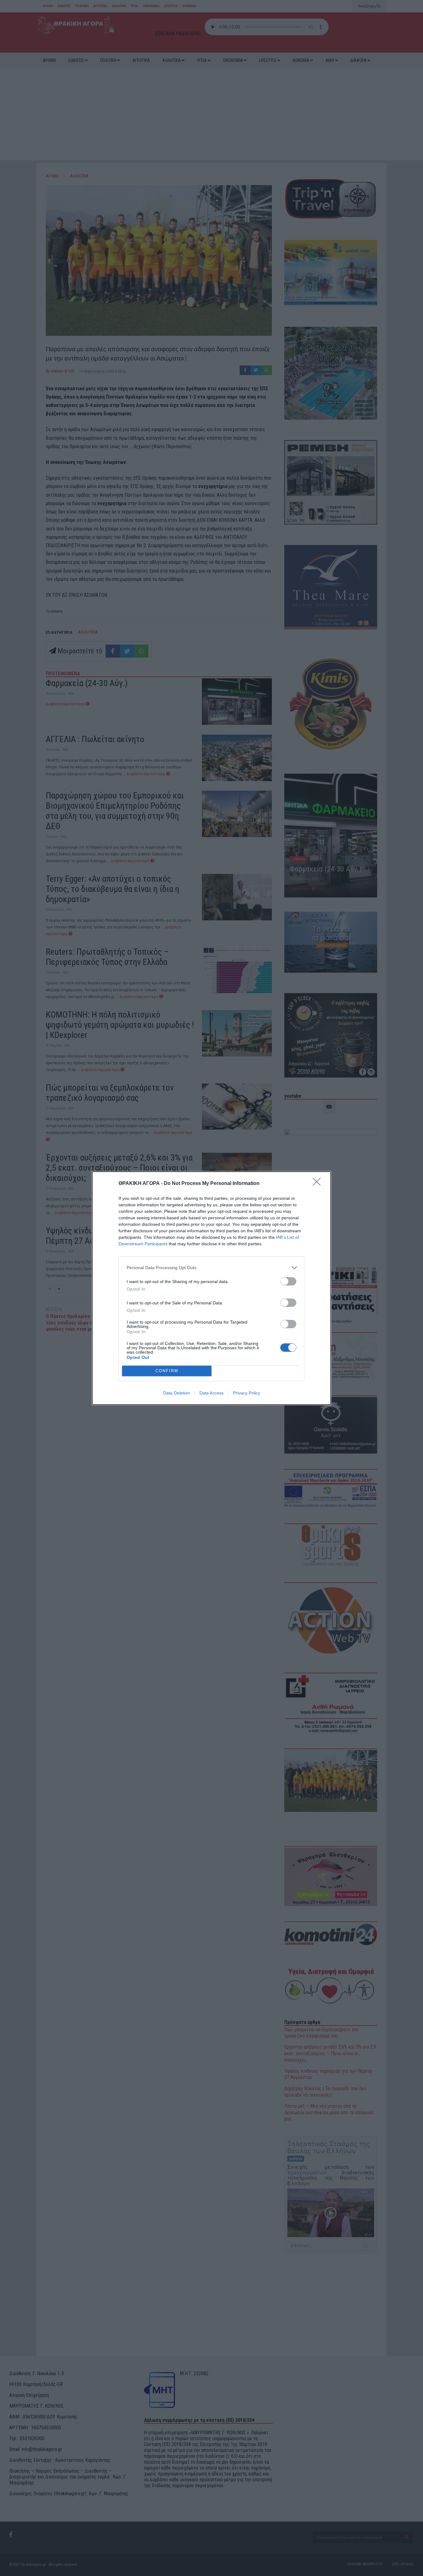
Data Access (211, 1393)
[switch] (288, 1281)
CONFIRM (167, 1371)
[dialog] (211, 1288)
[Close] (319, 1184)
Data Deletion (177, 1393)
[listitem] (211, 1268)
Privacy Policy (247, 1393)
